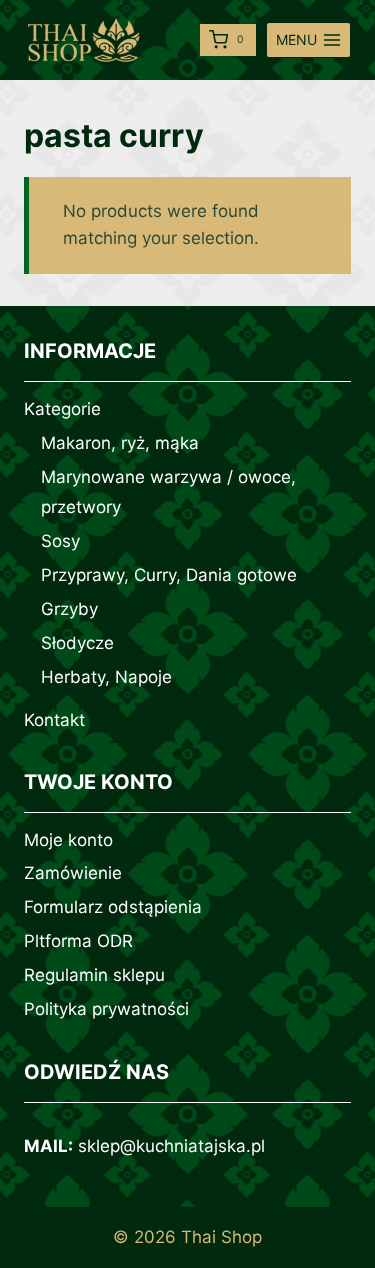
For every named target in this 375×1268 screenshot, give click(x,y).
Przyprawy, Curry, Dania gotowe (169, 575)
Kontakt (54, 720)
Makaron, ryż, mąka (120, 443)
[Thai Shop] (84, 40)
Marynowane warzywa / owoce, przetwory (168, 492)
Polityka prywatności (106, 1009)
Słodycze (77, 643)
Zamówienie (73, 873)
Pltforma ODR (78, 941)
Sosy (60, 541)
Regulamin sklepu (94, 975)
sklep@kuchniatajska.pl (171, 1146)
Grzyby (69, 609)
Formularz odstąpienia (113, 907)
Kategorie (62, 409)
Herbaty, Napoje (106, 677)
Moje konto (68, 840)
